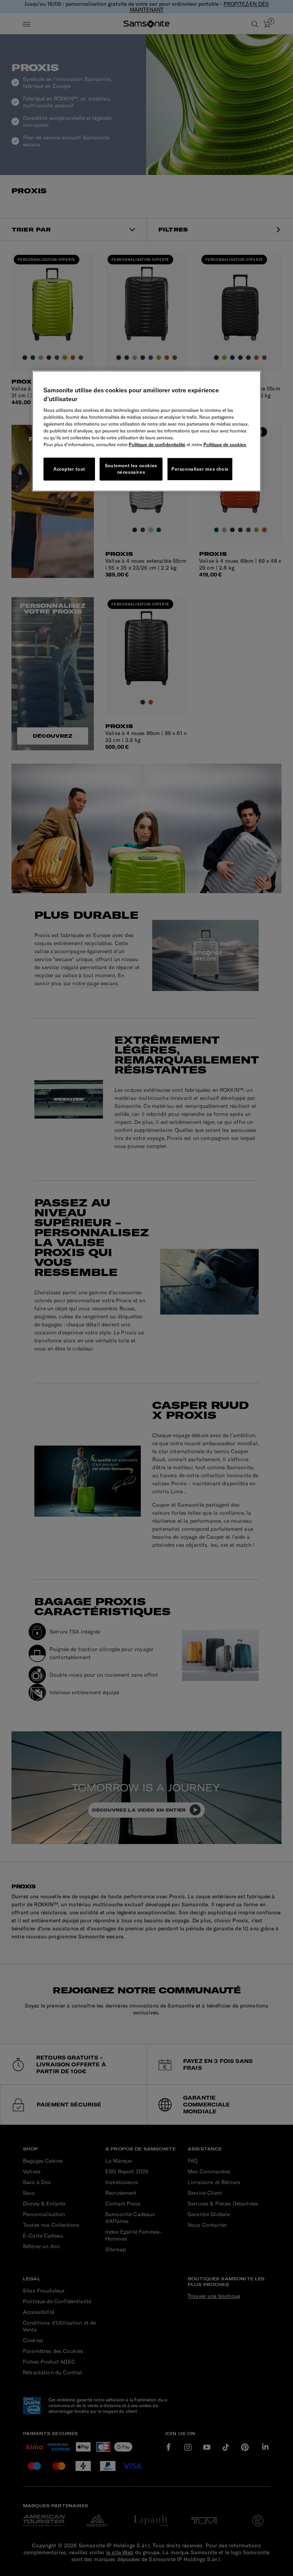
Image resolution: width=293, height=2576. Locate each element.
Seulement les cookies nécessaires (131, 469)
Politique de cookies (225, 444)
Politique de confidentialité (157, 444)
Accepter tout (69, 469)
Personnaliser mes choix (200, 469)
